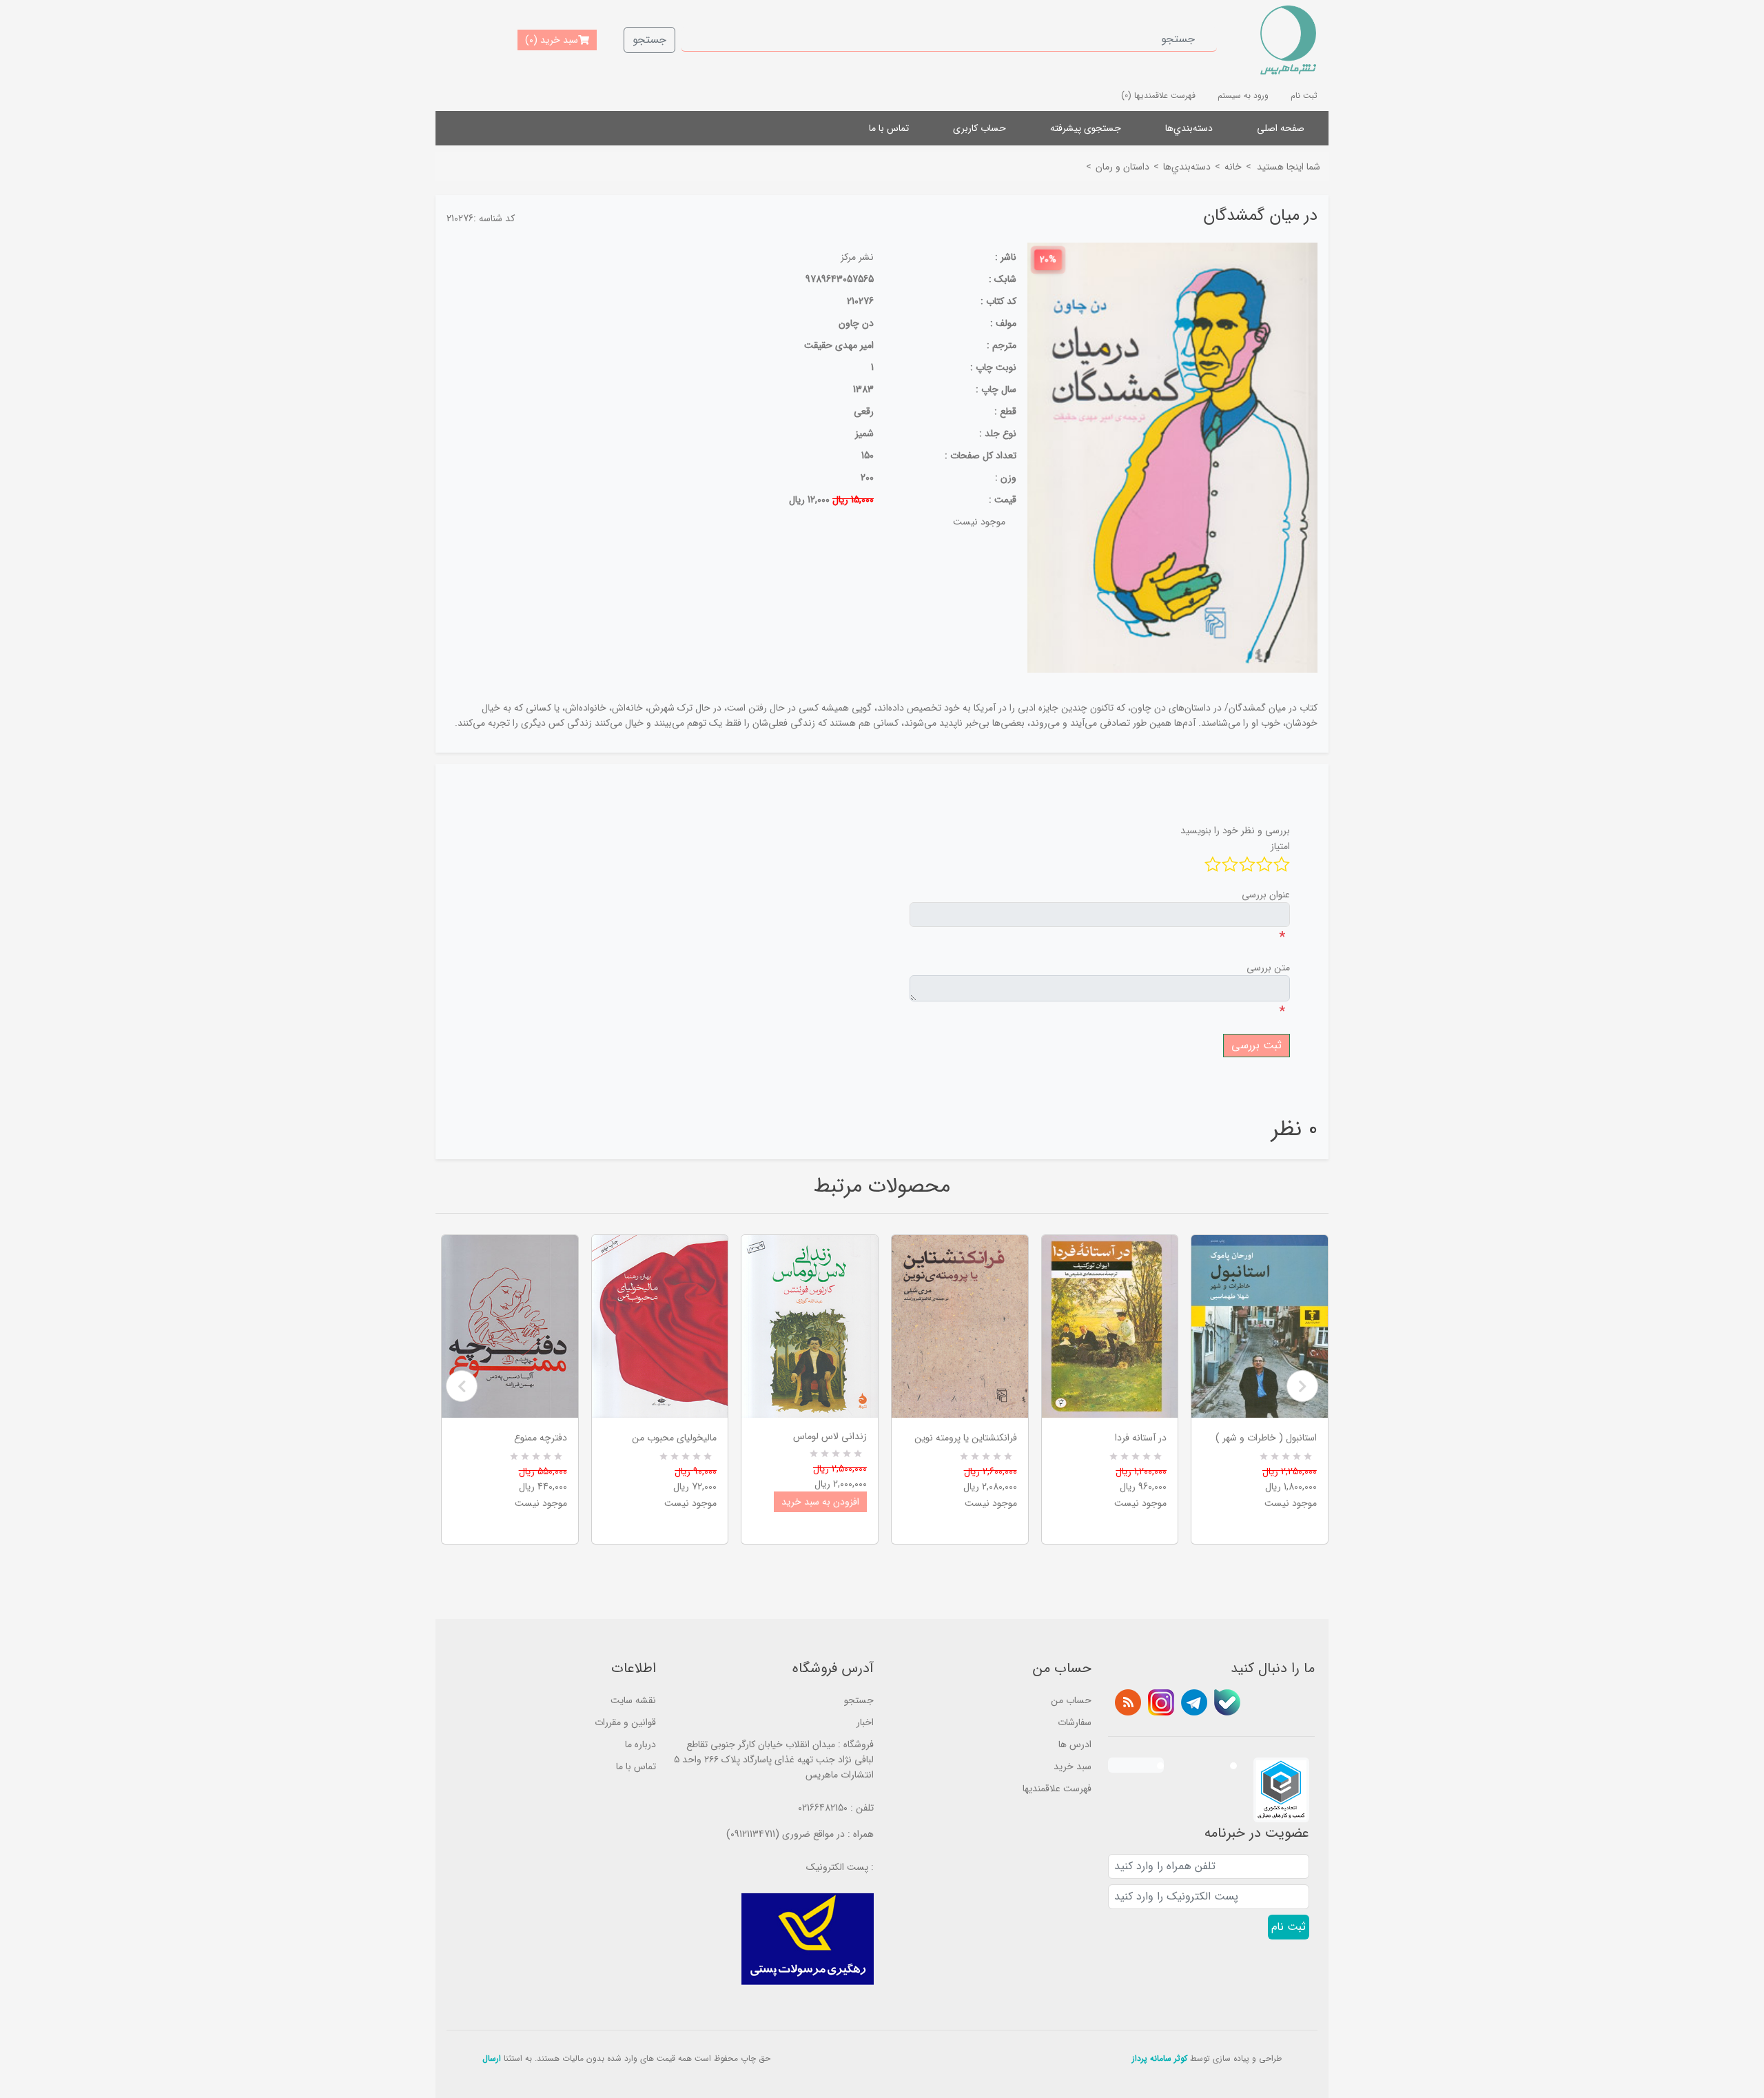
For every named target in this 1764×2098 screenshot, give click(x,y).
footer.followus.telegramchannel (1194, 1702)
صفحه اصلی (1281, 128)
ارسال (492, 2058)
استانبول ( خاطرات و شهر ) (1266, 1438)
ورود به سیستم (1243, 95)
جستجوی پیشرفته (1086, 128)
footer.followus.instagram (1161, 1702)
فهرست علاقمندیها (1057, 1789)
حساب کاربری (980, 128)
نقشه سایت (633, 1700)
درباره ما (640, 1744)
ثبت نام (1304, 95)
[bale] (1227, 1702)
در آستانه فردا (1141, 1438)
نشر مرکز (857, 257)
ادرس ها (1075, 1744)
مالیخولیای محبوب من (674, 1438)
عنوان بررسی (1266, 895)
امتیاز (1280, 846)
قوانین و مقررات (625, 1722)
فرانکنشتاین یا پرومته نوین (966, 1438)
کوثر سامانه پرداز (1160, 2058)
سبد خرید (1073, 1766)
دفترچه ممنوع (541, 1438)
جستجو (649, 40)
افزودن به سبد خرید (820, 1502)
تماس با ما (889, 128)
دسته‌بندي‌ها (1189, 128)
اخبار (865, 1722)
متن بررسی (1268, 968)
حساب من (1071, 1700)
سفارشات (1075, 1722)
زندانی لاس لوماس (830, 1436)
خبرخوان (1128, 1702)
